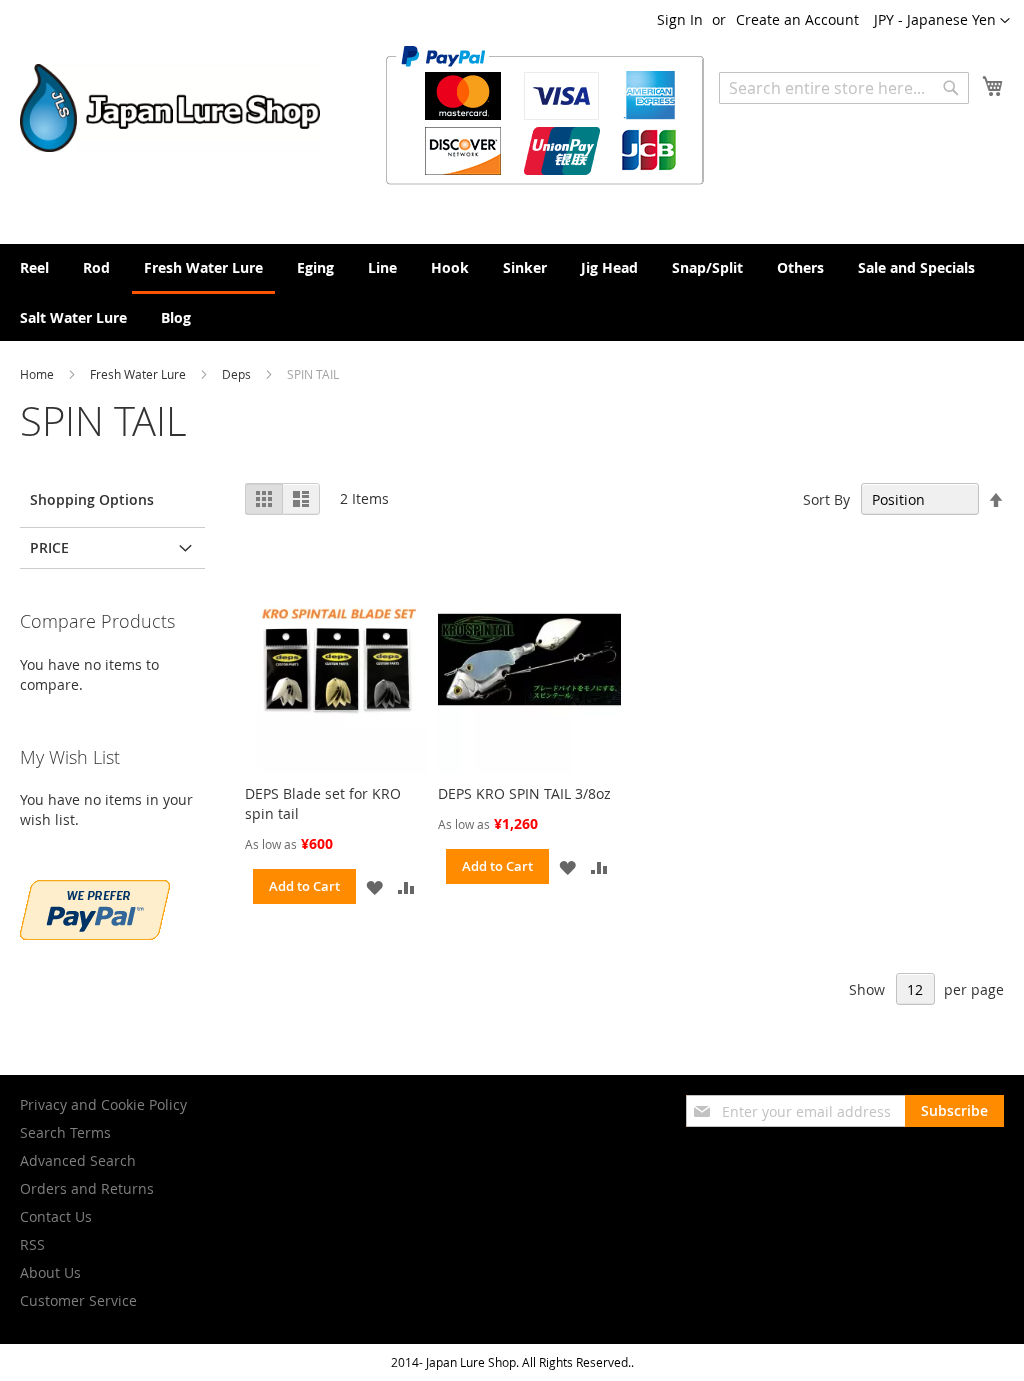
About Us (50, 1272)
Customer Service (78, 1300)
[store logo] (170, 108)
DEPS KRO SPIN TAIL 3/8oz (524, 793)
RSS (32, 1244)
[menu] (512, 292)
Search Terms (65, 1132)
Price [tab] (49, 547)
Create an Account (797, 19)
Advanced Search (78, 1160)
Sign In (680, 19)
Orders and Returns (87, 1188)
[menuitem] (34, 267)
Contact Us (56, 1216)
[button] (942, 21)
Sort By (826, 499)
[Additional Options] (95, 934)
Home (38, 374)
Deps (238, 374)
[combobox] (844, 88)
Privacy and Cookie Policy (103, 1104)
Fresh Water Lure (139, 374)
